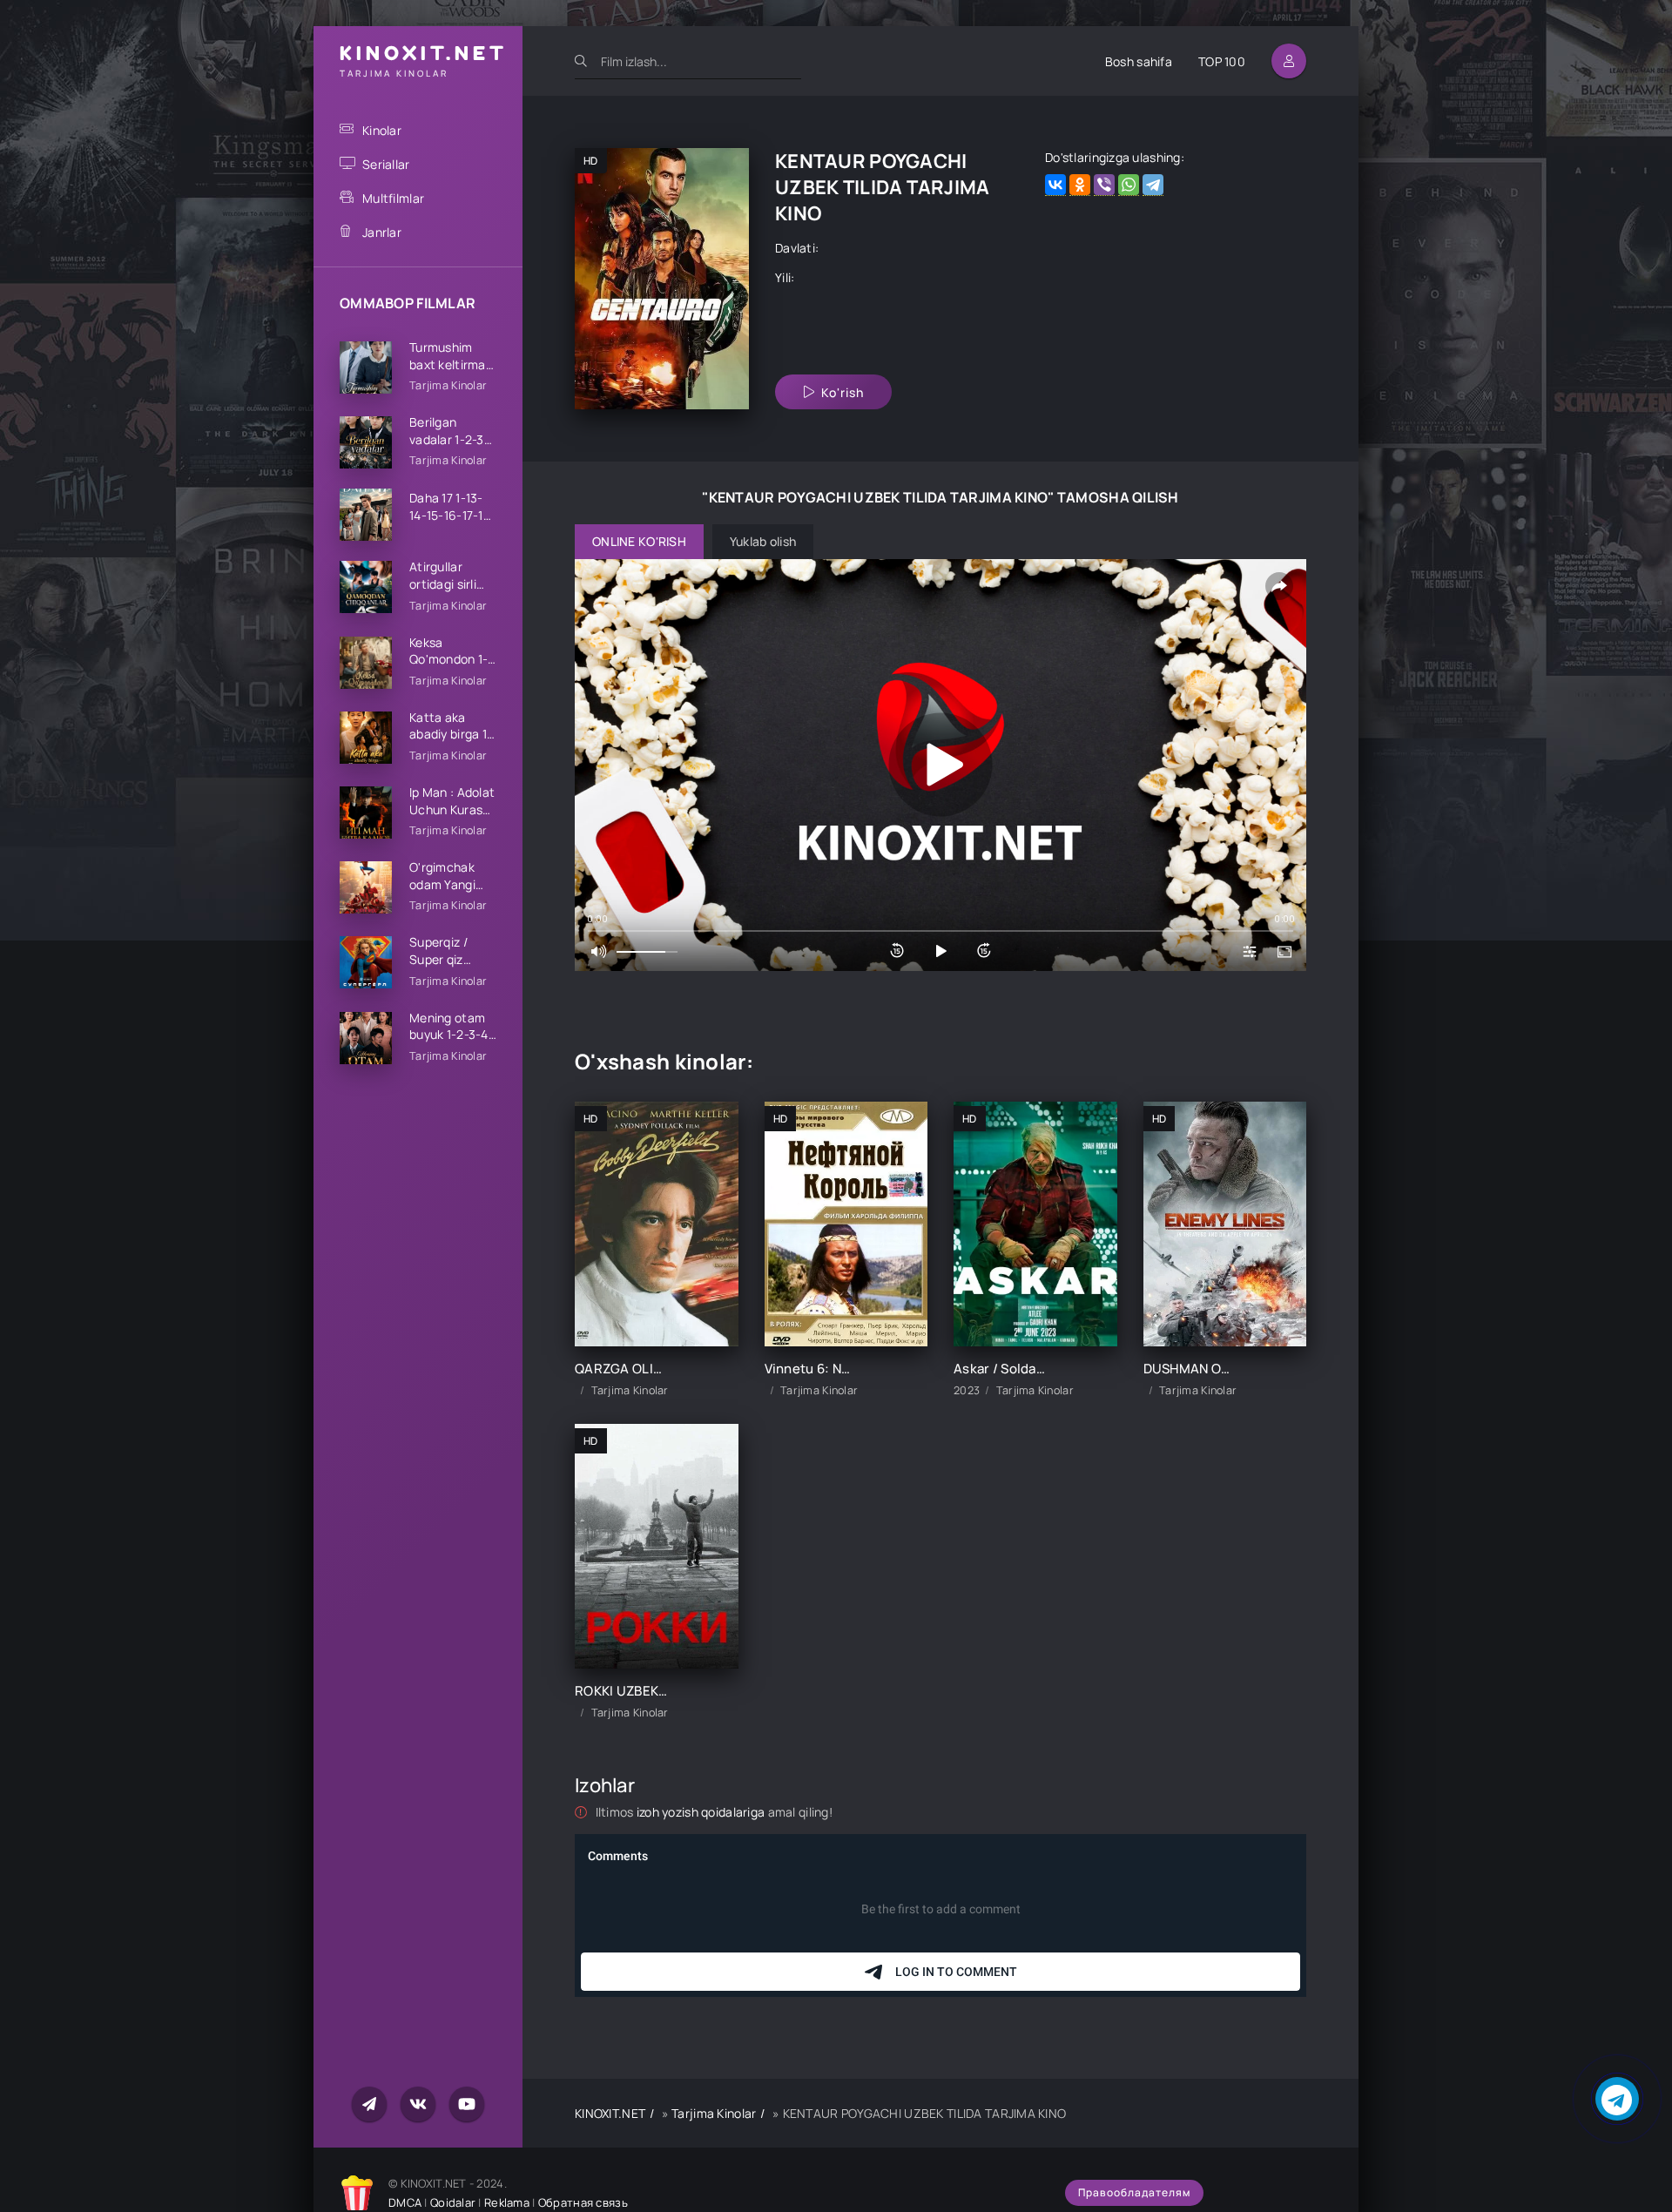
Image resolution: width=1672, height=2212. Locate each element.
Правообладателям (1134, 2192)
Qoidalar (453, 2202)
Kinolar (382, 130)
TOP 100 (1222, 61)
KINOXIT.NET (610, 2113)
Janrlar (382, 232)
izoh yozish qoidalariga (702, 1812)
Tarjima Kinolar (714, 2113)
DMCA (405, 2202)
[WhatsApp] (1129, 185)
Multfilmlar (393, 198)
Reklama (507, 2202)
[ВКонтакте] (1055, 185)
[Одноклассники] (1080, 185)
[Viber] (1104, 185)
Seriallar (386, 164)
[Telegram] (1153, 185)
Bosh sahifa (1139, 61)
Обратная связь (583, 2202)
